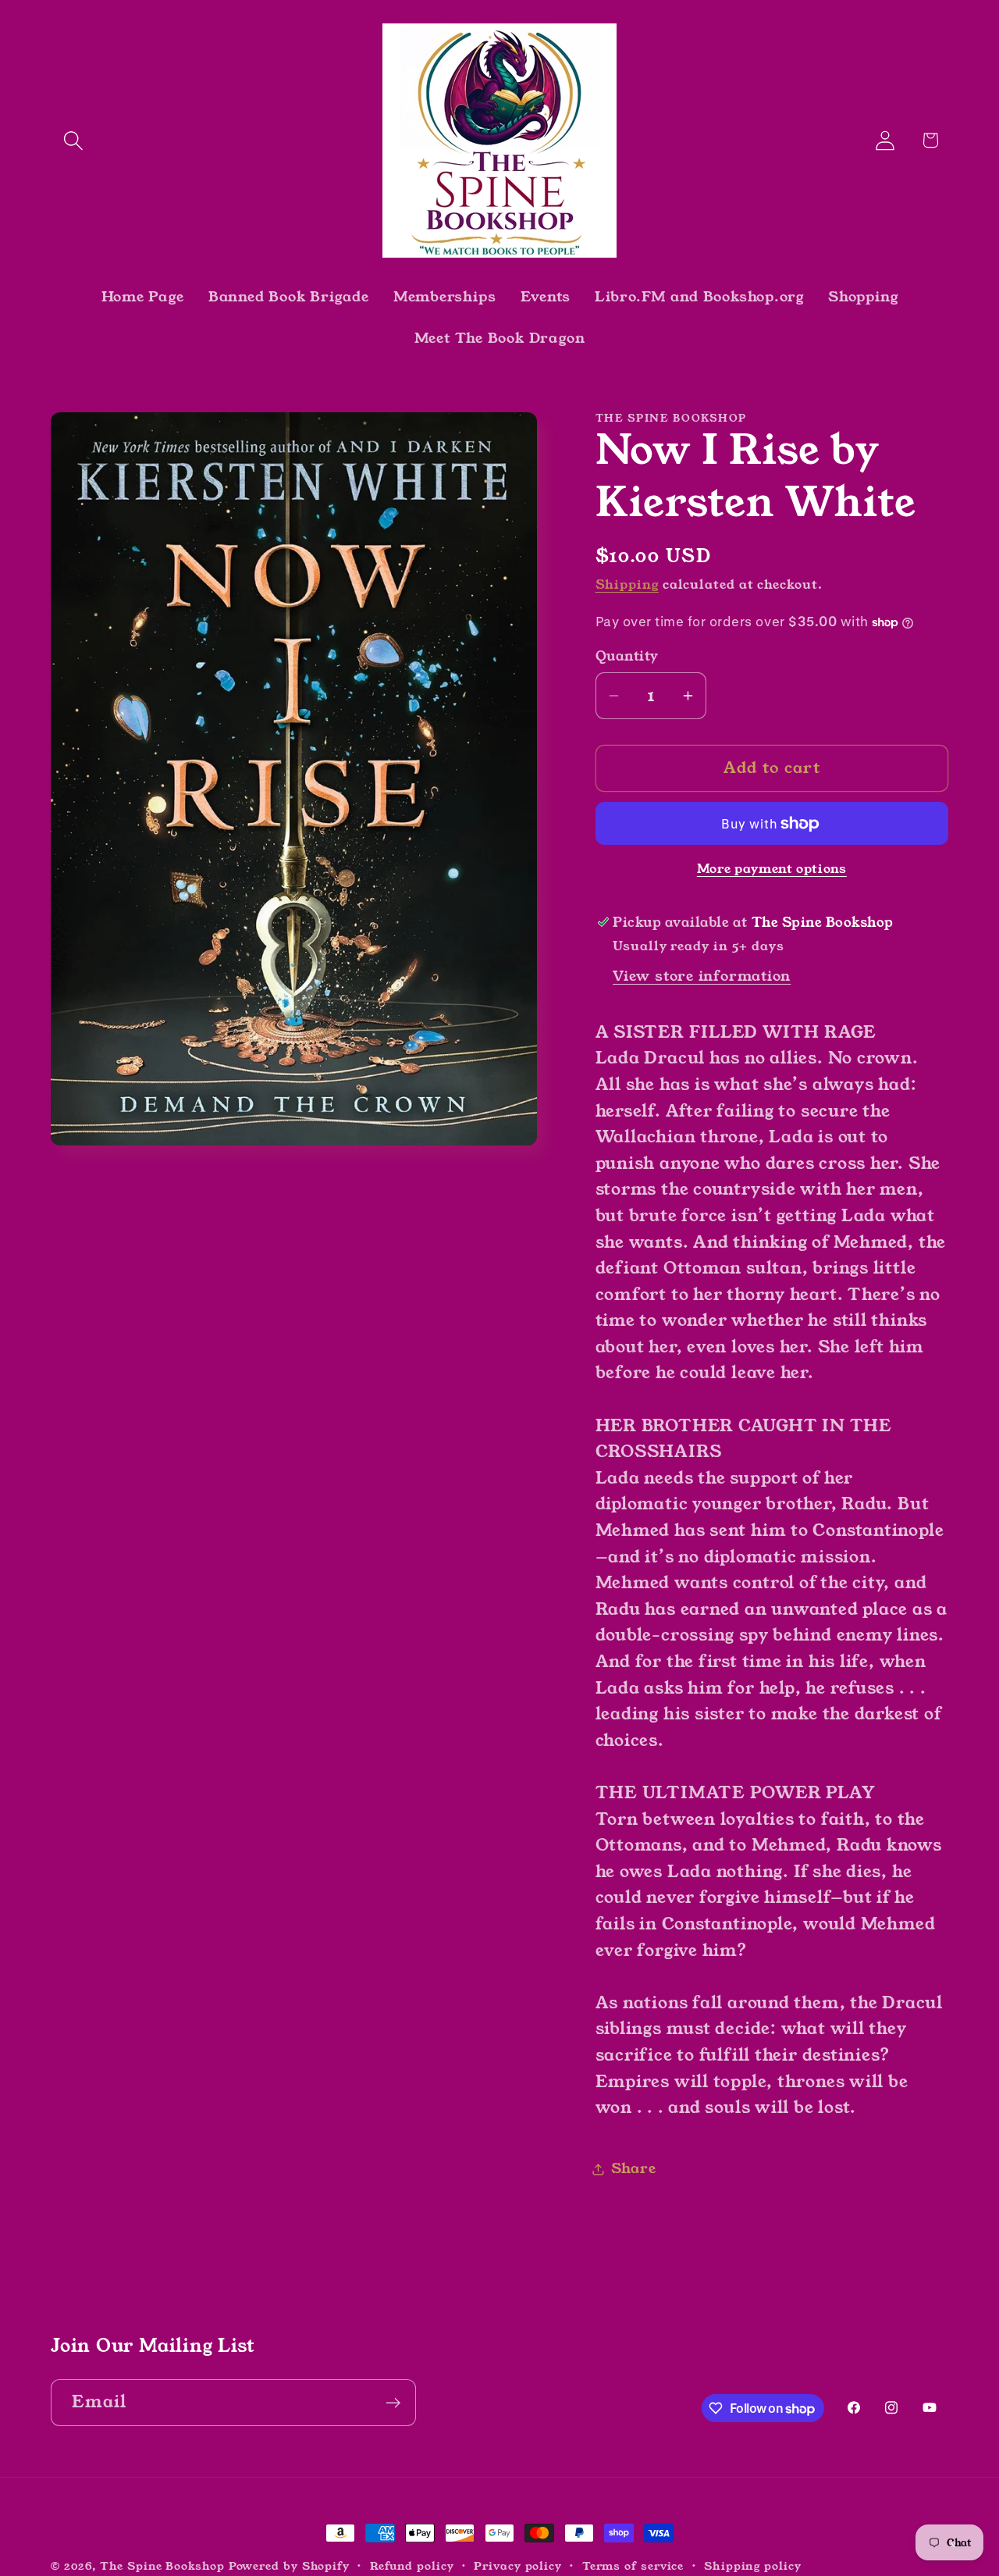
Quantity (627, 657)
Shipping (627, 585)
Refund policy (412, 2566)
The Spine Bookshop (162, 2566)
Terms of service (633, 2566)
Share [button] (634, 2169)
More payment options (772, 869)
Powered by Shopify (289, 2566)
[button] (73, 140)
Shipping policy (753, 2566)
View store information (702, 976)
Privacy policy (518, 2566)
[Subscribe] (393, 2403)
